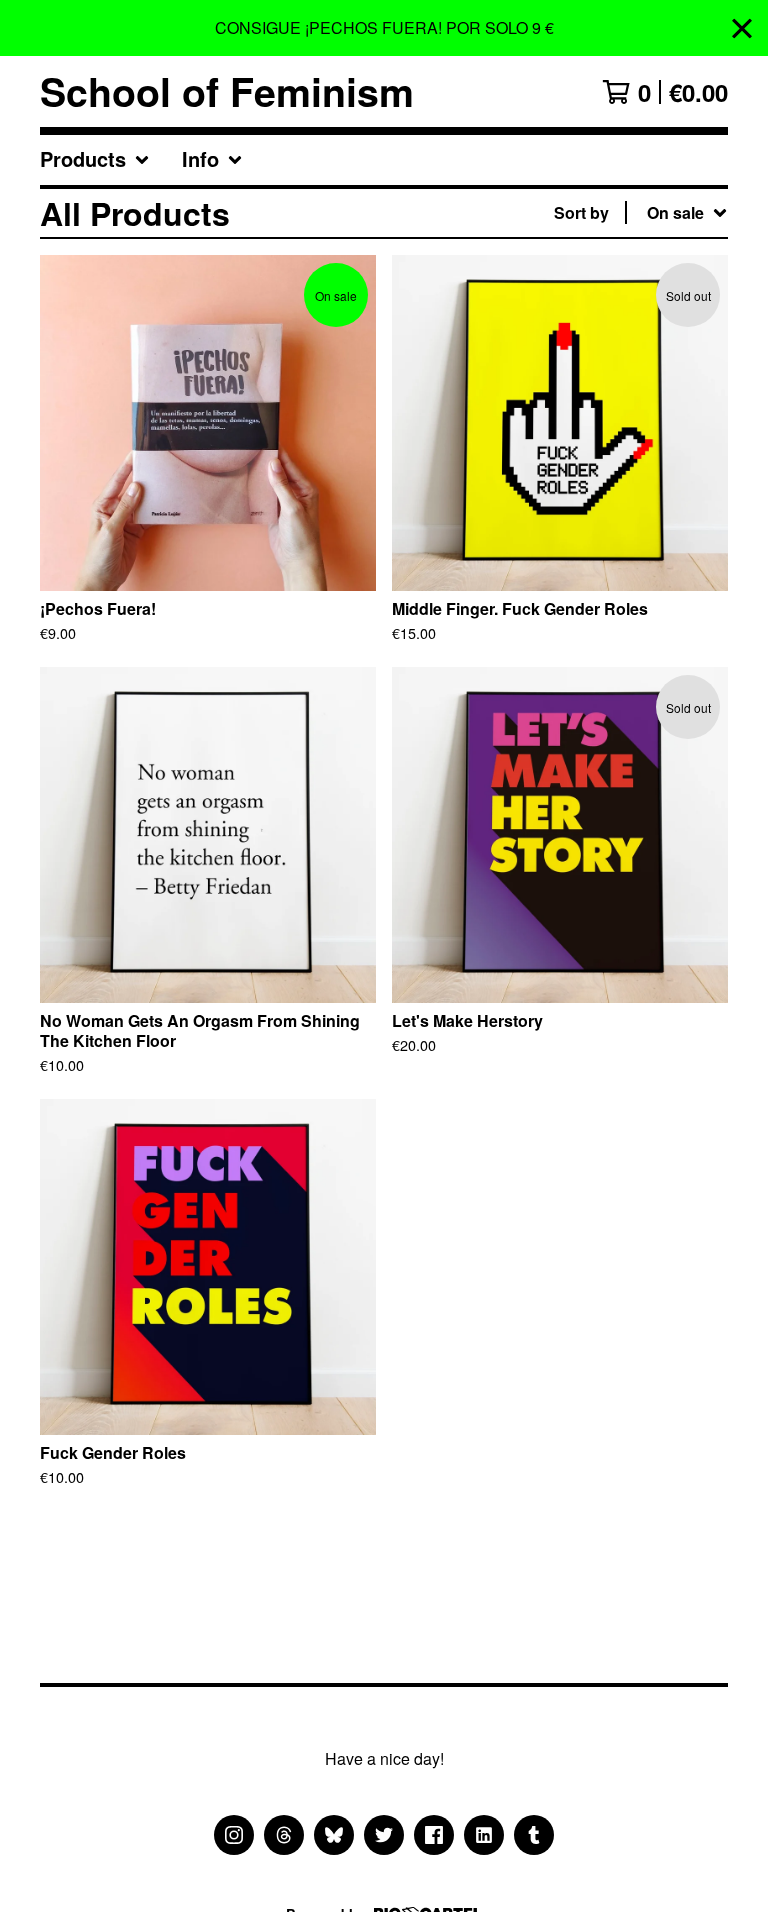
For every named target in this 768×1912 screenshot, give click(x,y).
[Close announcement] (742, 28)
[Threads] (284, 1835)
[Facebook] (434, 1835)
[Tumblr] (534, 1835)
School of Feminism (227, 91)
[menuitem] (95, 160)
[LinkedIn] (484, 1835)
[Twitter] (384, 1835)
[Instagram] (234, 1835)
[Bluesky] (334, 1835)
